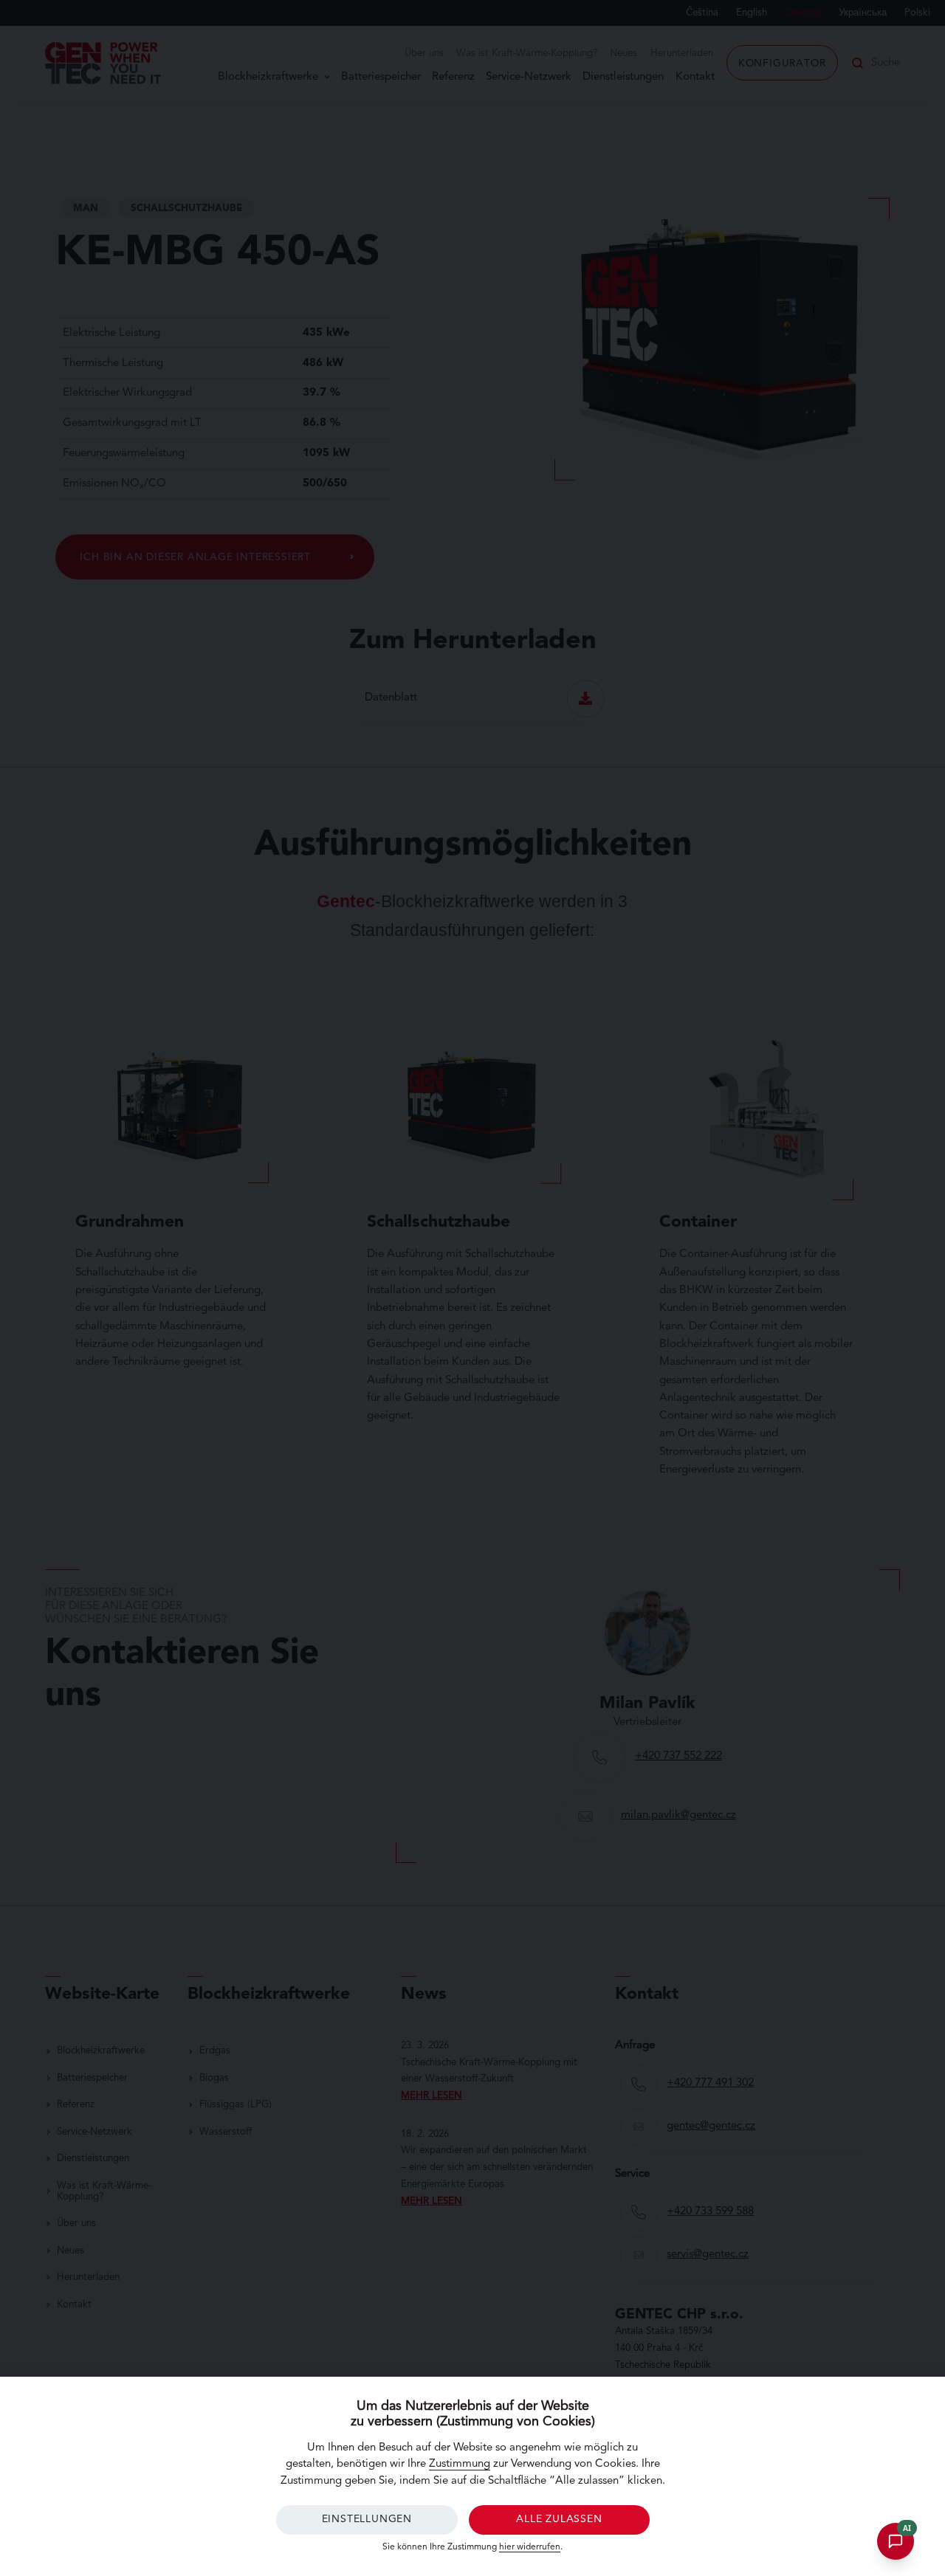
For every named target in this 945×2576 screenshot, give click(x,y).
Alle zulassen (559, 2519)
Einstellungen (367, 2519)
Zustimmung (460, 2464)
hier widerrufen (530, 2547)
